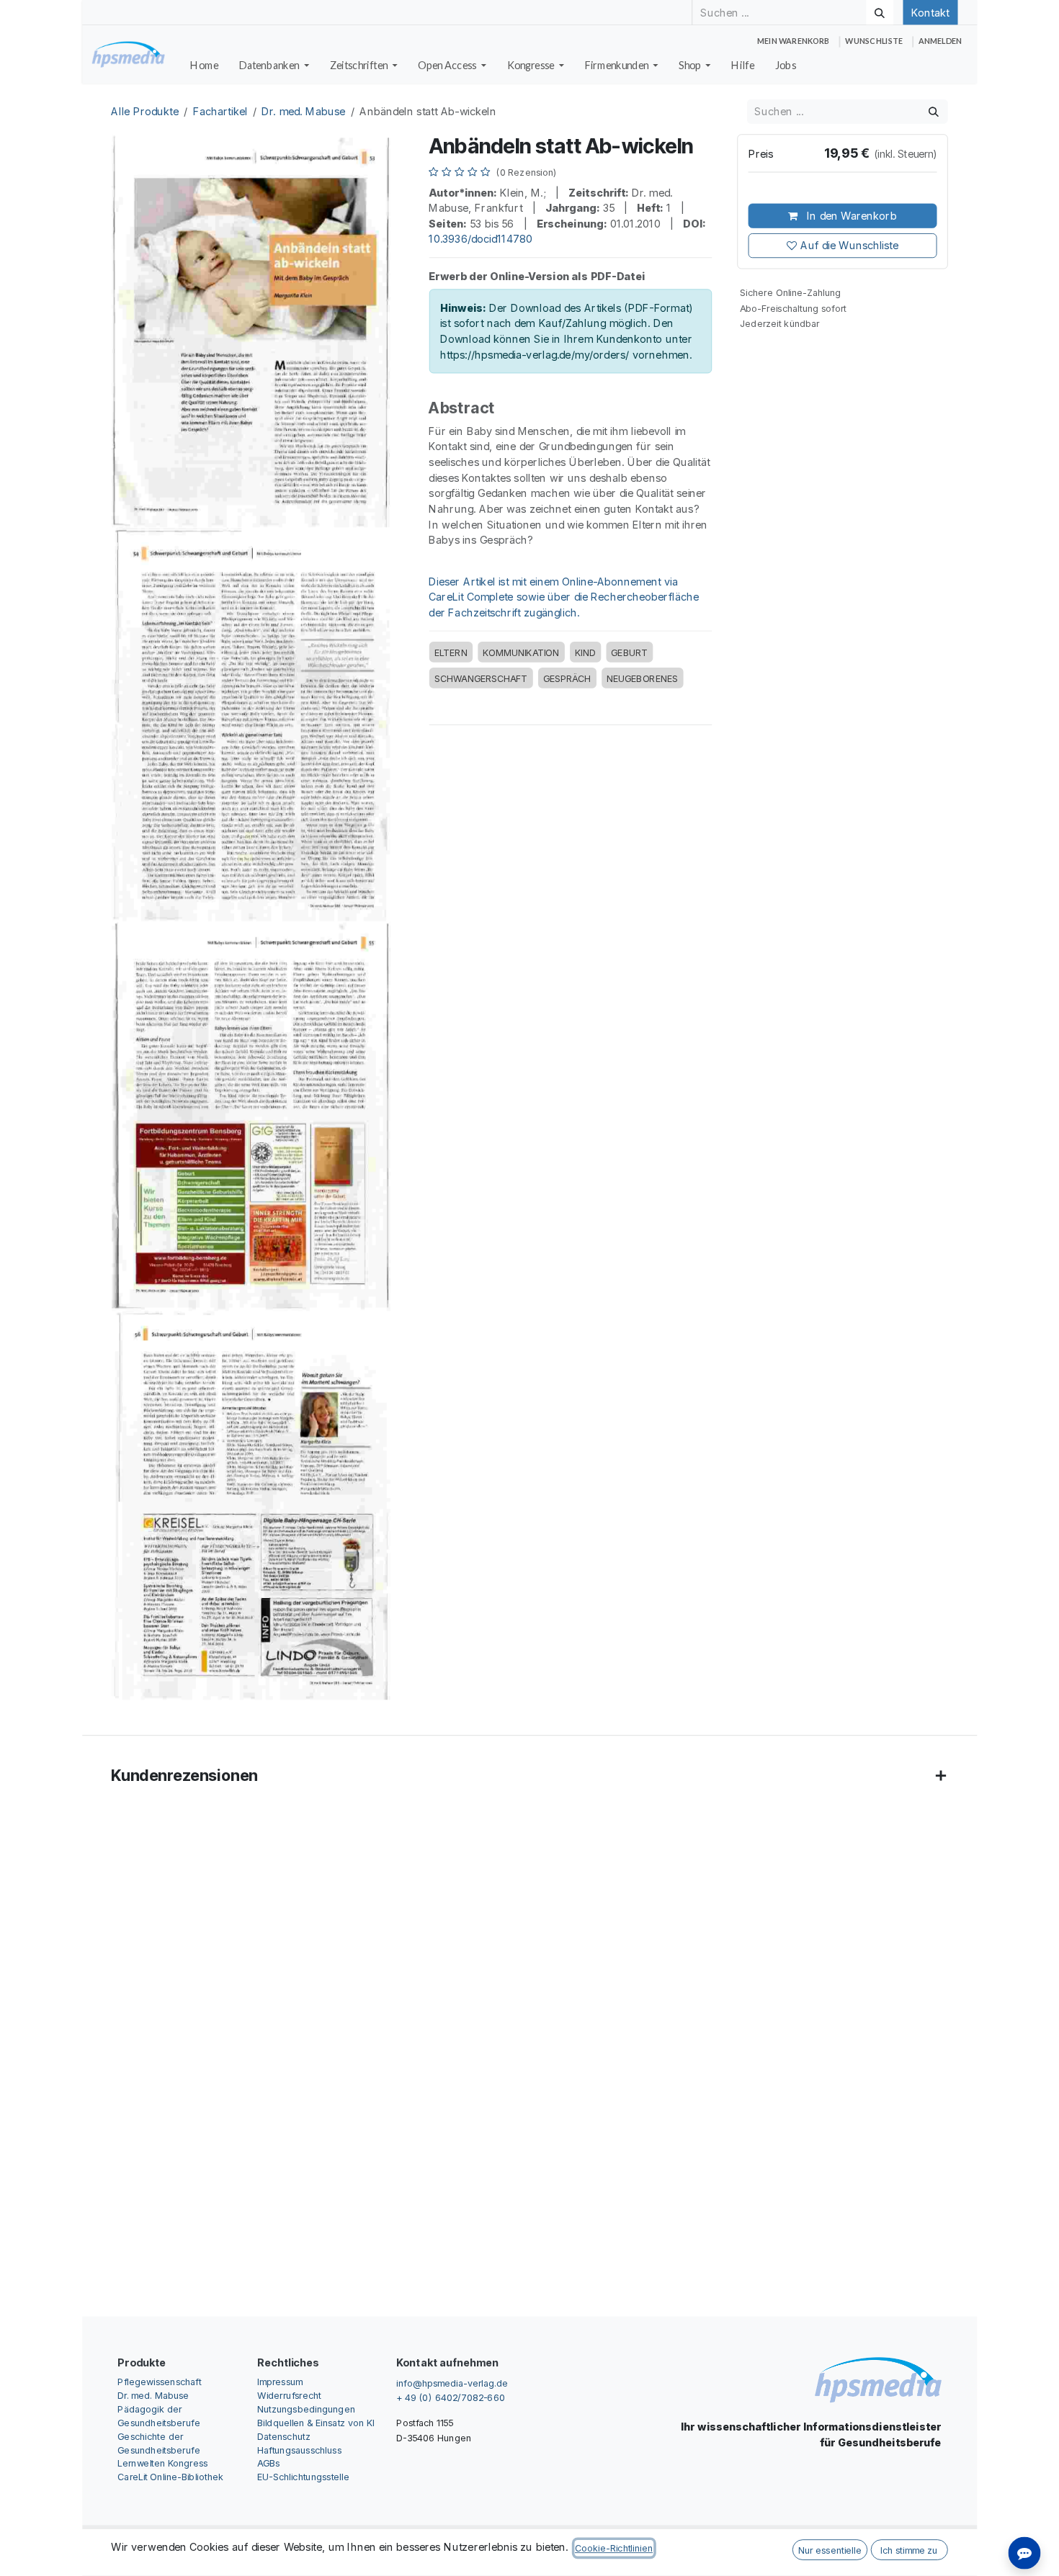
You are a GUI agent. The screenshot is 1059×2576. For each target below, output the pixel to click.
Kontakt (930, 12)
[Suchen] (880, 12)
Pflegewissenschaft (159, 2381)
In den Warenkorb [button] (850, 216)
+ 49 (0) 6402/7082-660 (450, 2397)
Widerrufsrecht (289, 2395)
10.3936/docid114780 (481, 239)
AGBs (269, 2463)
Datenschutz (284, 2436)
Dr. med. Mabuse (303, 112)
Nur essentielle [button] (830, 2550)
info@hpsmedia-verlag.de (452, 2383)
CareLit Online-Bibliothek (170, 2477)
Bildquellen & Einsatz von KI (316, 2422)
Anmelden (940, 41)
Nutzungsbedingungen (306, 2409)
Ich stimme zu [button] (909, 2550)
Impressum (280, 2381)
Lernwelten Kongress (162, 2463)
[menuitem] (205, 66)
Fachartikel (220, 112)
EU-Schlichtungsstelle (303, 2477)
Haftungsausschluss (299, 2450)
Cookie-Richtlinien (614, 2548)
